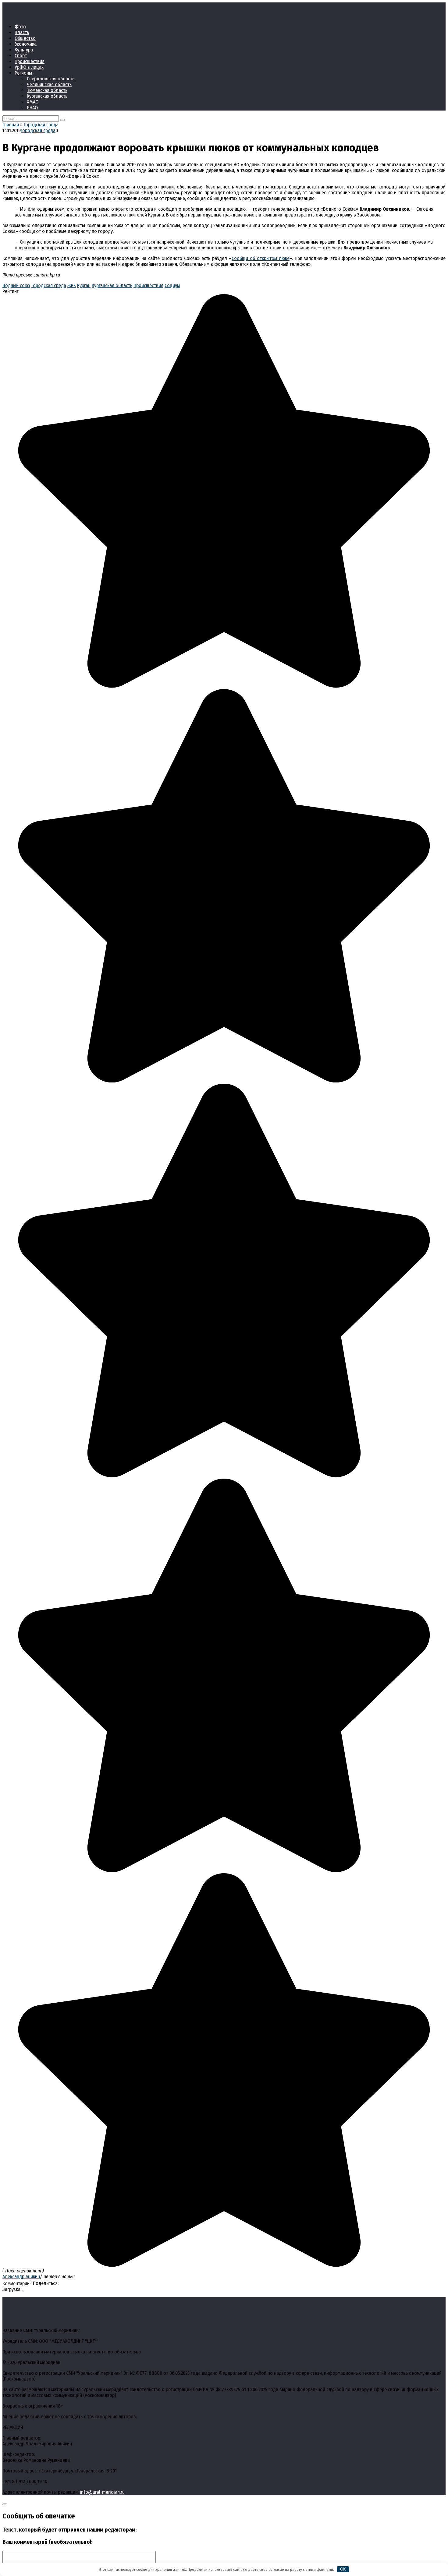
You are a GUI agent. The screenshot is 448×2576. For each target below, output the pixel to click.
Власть (22, 32)
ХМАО (33, 102)
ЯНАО (32, 108)
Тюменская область (47, 90)
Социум (172, 285)
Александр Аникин (21, 2277)
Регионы (23, 73)
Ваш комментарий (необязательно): (47, 2542)
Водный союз (16, 285)
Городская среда (38, 130)
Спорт (21, 56)
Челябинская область (49, 84)
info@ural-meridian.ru (102, 2492)
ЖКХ (72, 285)
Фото (20, 27)
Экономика (26, 44)
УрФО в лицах (29, 67)
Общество (25, 38)
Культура (24, 50)
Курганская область (47, 96)
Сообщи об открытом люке (261, 258)
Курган (84, 285)
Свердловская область (51, 79)
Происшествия (30, 61)
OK (343, 2569)
